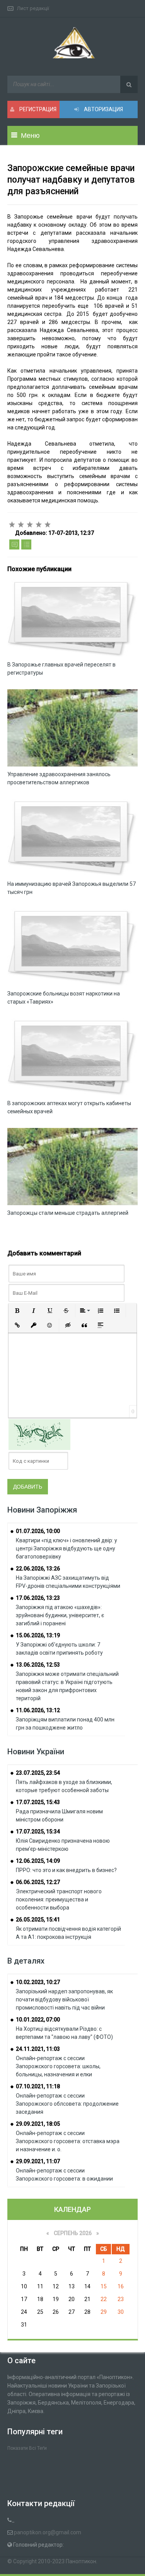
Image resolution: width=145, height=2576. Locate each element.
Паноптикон (81, 2561)
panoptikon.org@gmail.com (48, 2532)
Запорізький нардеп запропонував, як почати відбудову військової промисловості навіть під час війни (64, 1999)
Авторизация (103, 109)
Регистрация (37, 109)
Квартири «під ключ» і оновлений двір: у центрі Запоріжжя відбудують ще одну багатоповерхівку (67, 1548)
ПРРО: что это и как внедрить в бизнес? (66, 1870)
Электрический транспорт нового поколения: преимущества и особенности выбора (59, 1899)
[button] (17, 1311)
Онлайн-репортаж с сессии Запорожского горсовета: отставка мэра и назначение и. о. (68, 2141)
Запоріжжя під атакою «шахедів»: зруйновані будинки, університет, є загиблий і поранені (60, 1615)
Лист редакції (33, 8)
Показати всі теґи (27, 2448)
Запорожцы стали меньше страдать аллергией (68, 1213)
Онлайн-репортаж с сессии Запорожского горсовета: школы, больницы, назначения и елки (58, 2066)
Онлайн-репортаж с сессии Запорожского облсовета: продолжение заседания (67, 2104)
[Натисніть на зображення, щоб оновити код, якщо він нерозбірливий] (39, 1434)
